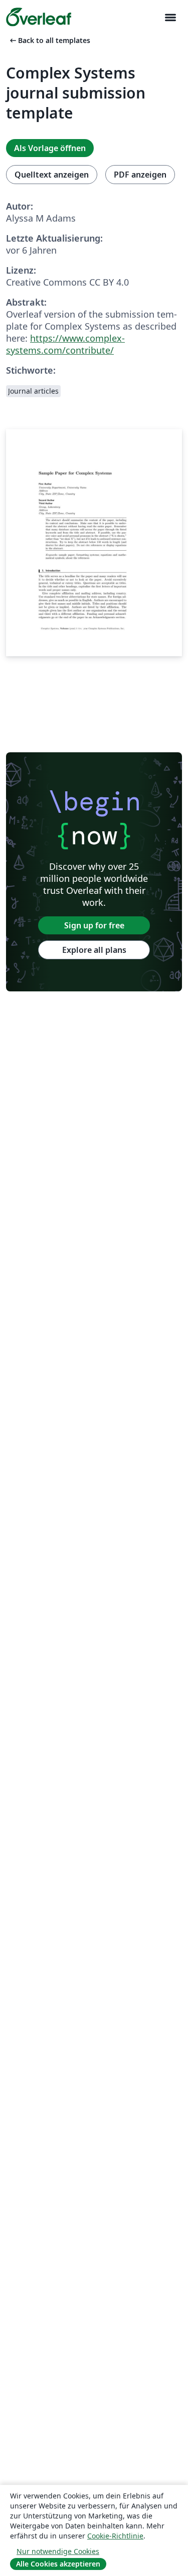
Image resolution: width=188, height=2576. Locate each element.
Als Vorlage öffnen (50, 148)
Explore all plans (94, 950)
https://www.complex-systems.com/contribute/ (65, 344)
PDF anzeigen (140, 175)
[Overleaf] (39, 17)
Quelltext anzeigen (52, 175)
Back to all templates (49, 40)
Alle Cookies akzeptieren (58, 2564)
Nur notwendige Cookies (58, 2551)
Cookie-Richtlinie (115, 2536)
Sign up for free (94, 925)
